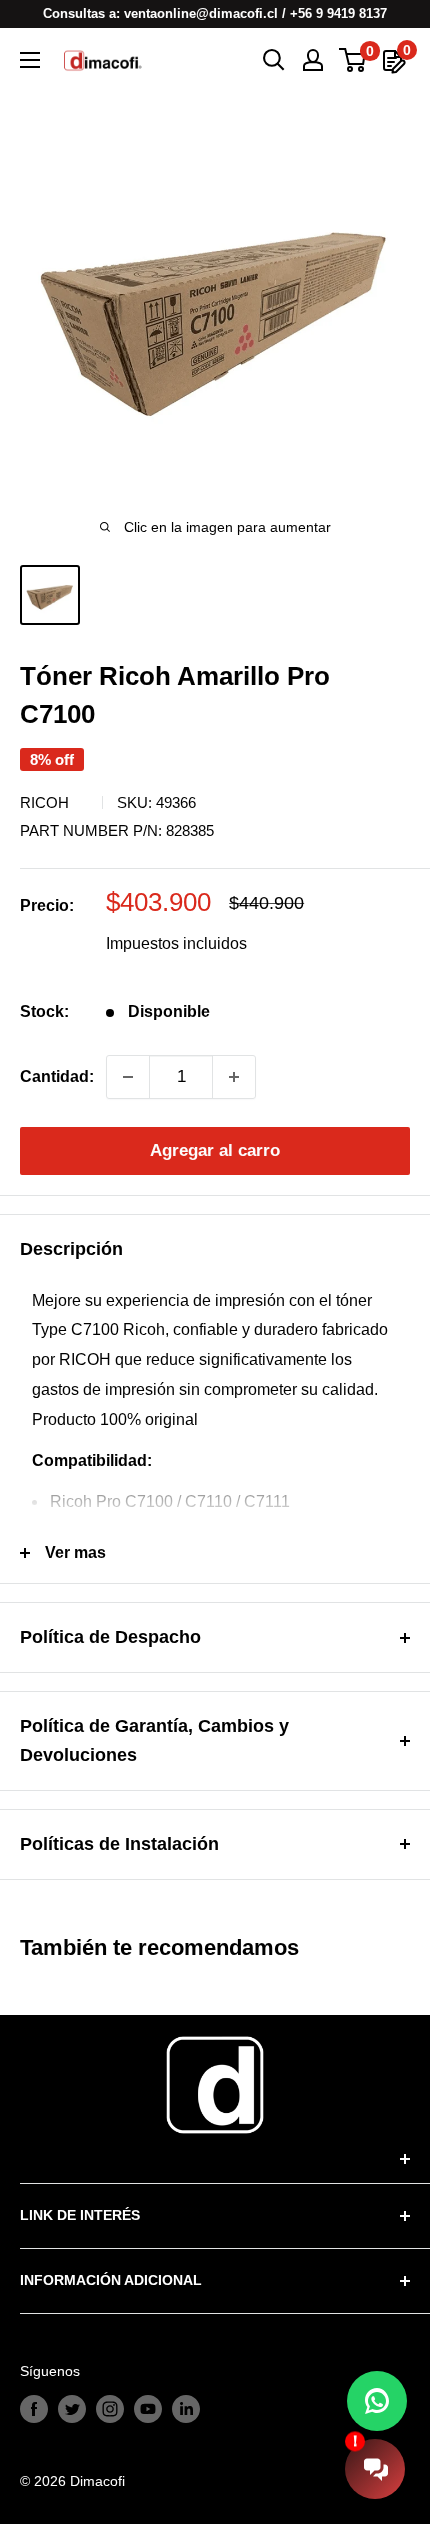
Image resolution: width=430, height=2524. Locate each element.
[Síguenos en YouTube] (148, 2409)
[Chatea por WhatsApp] (377, 2401)
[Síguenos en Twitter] (72, 2409)
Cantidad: (57, 1076)
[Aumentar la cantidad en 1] (234, 1077)
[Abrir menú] (30, 60)
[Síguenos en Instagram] (110, 2409)
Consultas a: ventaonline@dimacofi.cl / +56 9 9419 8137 (215, 13)
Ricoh (44, 802)
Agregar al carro (215, 1150)
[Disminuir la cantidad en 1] (128, 1077)
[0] (353, 60)
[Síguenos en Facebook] (34, 2409)
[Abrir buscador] (274, 60)
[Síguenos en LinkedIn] (186, 2409)
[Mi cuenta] (313, 60)
